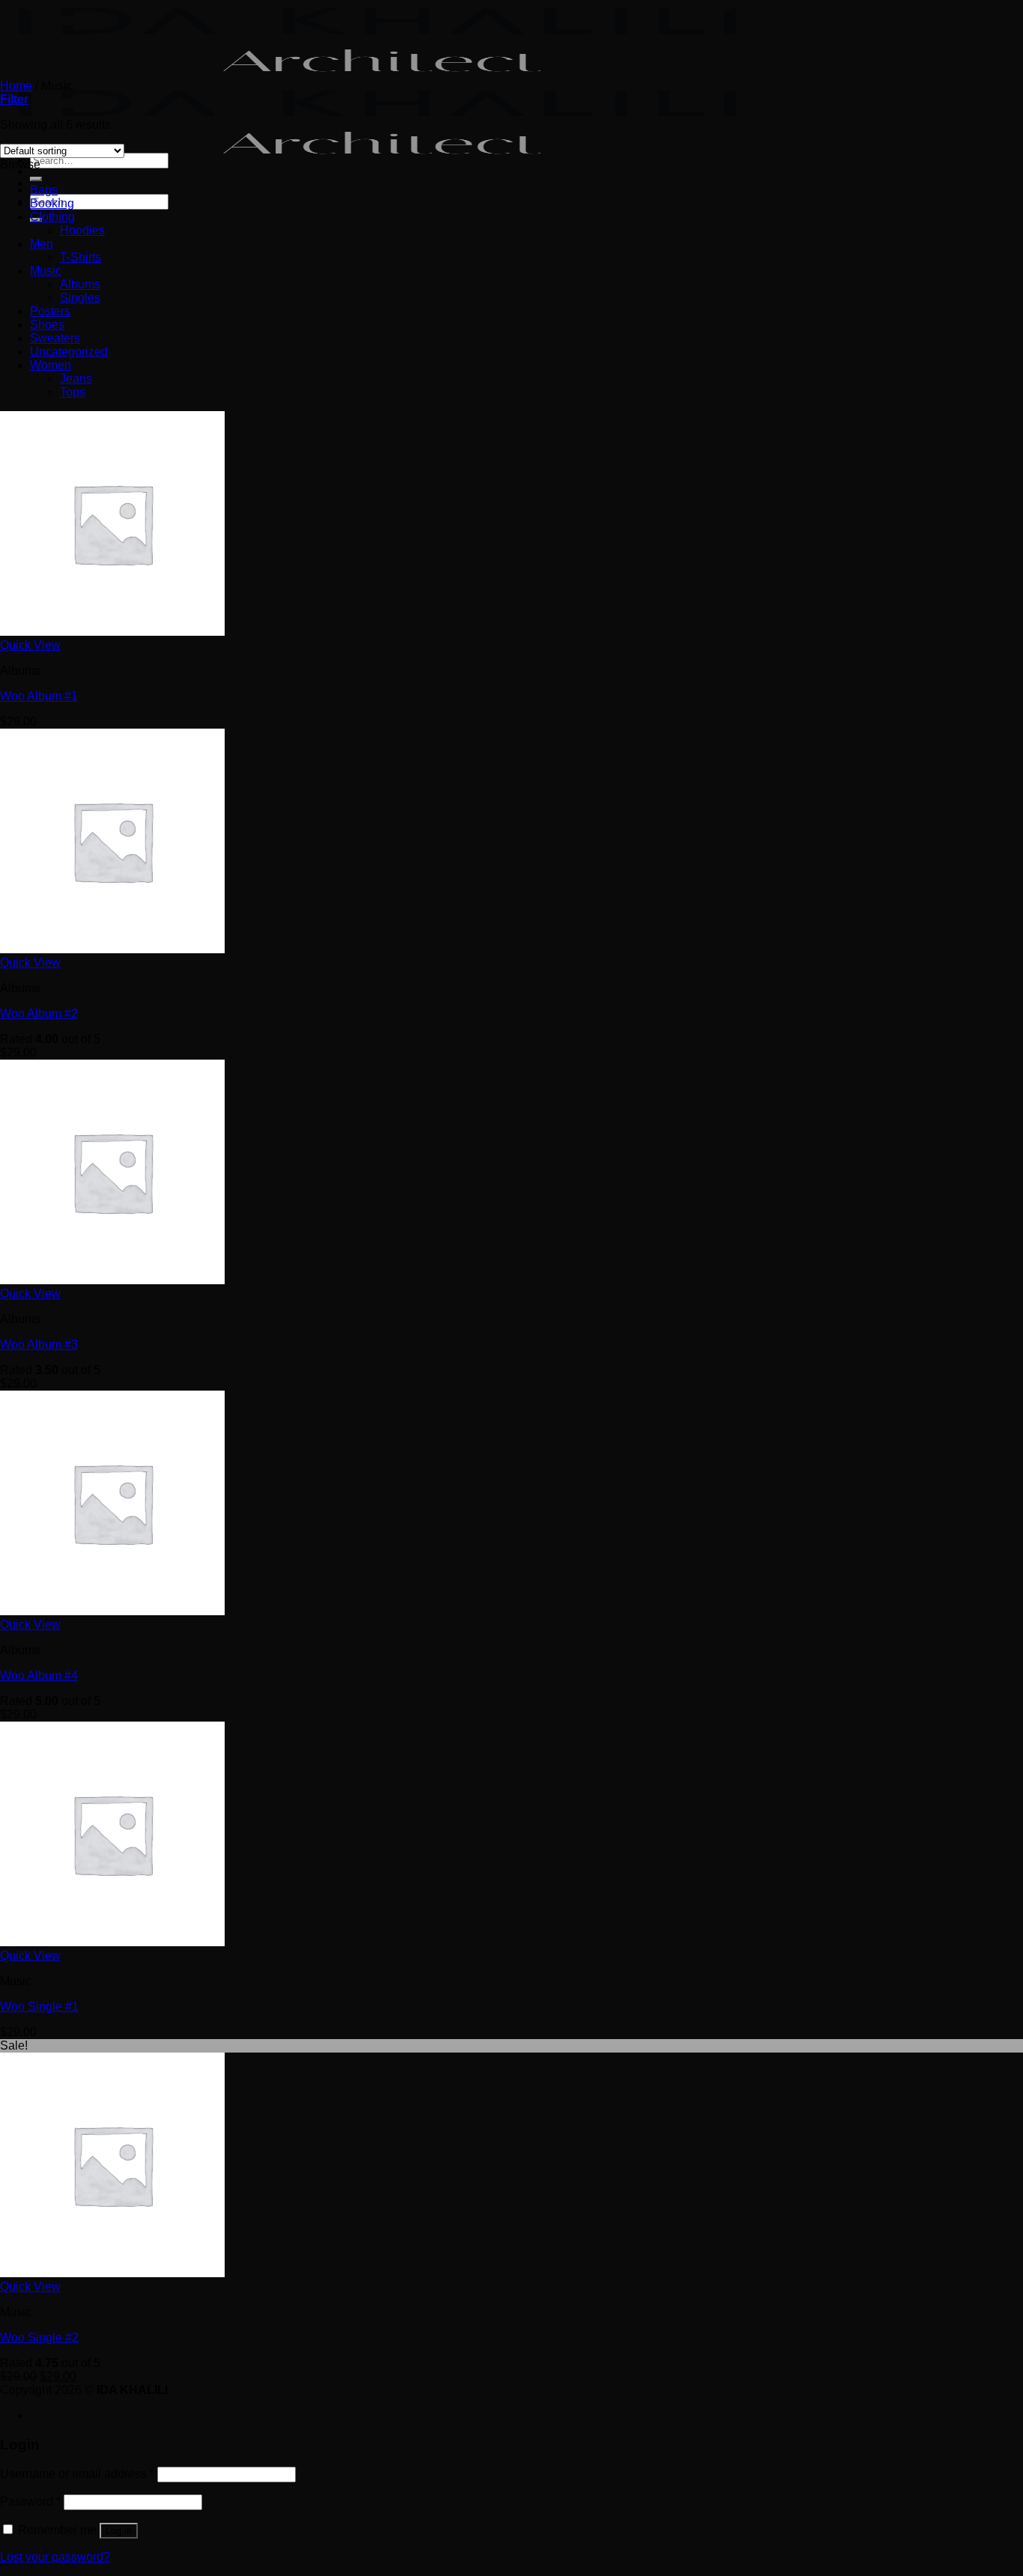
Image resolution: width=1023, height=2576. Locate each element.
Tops (73, 392)
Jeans (76, 379)
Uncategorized (69, 352)
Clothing (52, 217)
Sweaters (55, 338)
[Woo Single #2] (112, 2273)
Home (16, 86)
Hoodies (82, 230)
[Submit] (36, 179)
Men (42, 244)
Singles (80, 298)
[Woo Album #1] (112, 632)
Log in (119, 2531)
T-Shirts (81, 257)
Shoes (47, 325)
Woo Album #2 (39, 1014)
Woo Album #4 (39, 1676)
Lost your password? (55, 2557)
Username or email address (77, 2474)
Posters (50, 311)
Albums (80, 284)
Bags (44, 190)
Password (30, 2501)
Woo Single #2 (39, 2337)
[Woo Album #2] (112, 949)
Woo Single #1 (39, 2007)
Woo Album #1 (39, 696)
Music (46, 271)
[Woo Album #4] (112, 1611)
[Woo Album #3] (112, 1280)
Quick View (30, 645)
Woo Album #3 (39, 1345)
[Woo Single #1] (112, 1942)
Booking (52, 203)
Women (51, 365)
